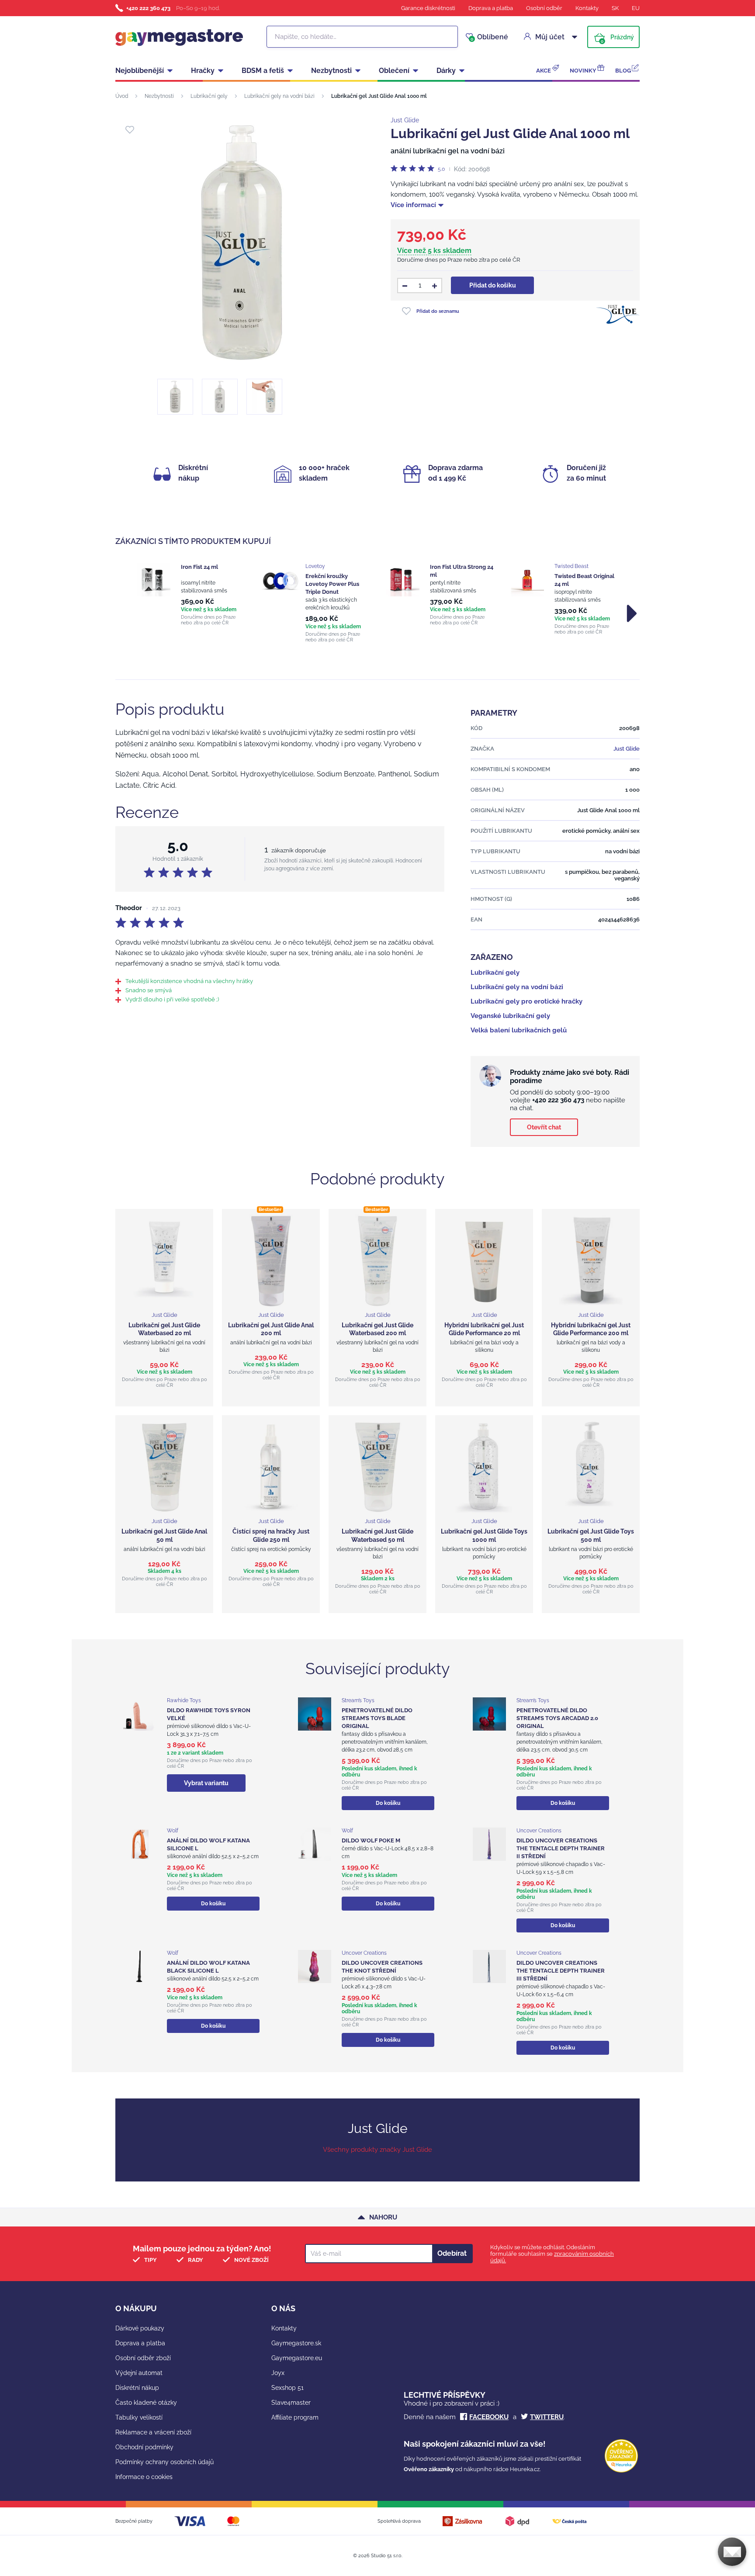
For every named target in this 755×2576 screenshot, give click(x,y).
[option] (191, 594)
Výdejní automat (139, 2373)
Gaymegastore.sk (296, 2343)
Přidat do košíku (493, 285)
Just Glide (405, 120)
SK (615, 8)
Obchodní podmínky (144, 2447)
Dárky (446, 71)
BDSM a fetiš (263, 71)
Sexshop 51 (287, 2388)
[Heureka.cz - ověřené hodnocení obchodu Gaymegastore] (621, 2470)
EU (636, 8)
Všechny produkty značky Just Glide (377, 2150)
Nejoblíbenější (140, 71)
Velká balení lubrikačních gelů (519, 1030)
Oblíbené (489, 37)
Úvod (122, 96)
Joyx (278, 2373)
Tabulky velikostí (139, 2417)
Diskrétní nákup (137, 2388)
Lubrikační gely (209, 96)
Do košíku (388, 1803)
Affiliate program (295, 2417)
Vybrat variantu (206, 1783)
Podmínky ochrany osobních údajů (165, 2462)
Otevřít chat (544, 1127)
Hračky (203, 71)
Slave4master (291, 2403)
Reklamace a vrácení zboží (153, 2432)
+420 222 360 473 (148, 8)
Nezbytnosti (331, 71)
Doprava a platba (491, 8)
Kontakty (587, 8)
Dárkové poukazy (140, 2328)
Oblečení (394, 71)
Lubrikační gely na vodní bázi (279, 96)
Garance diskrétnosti (428, 8)
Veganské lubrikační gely (510, 1016)
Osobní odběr (544, 8)
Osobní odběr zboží (143, 2358)
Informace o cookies (144, 2477)
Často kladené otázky (146, 2403)
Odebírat (452, 2253)
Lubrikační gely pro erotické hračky (526, 1001)
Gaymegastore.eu (297, 2358)
